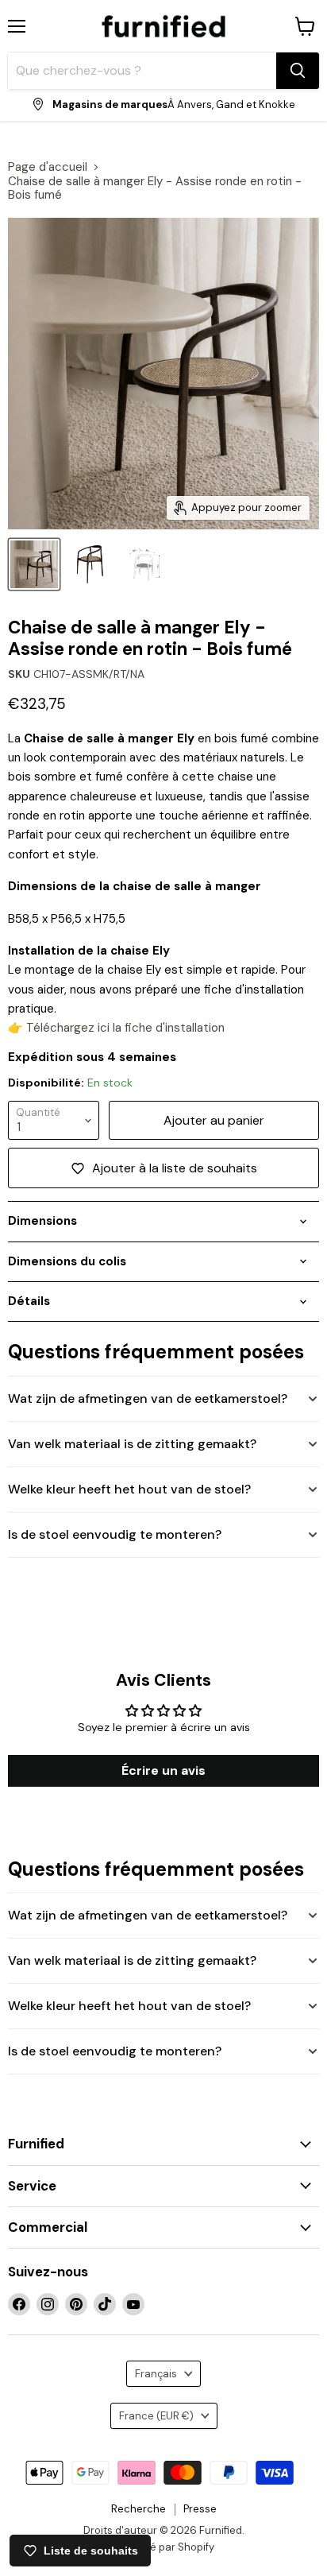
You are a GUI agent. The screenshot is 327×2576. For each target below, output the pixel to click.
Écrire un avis (163, 1770)
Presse (200, 2509)
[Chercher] (298, 71)
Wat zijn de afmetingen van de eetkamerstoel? (148, 1398)
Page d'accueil (48, 167)
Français (156, 2374)
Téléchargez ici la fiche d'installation (125, 1028)
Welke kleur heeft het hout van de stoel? (129, 1489)
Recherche (138, 2509)
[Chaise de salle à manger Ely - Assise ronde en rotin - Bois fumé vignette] (34, 564)
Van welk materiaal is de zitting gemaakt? (132, 1444)
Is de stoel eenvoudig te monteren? (115, 1534)
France (156, 2416)
